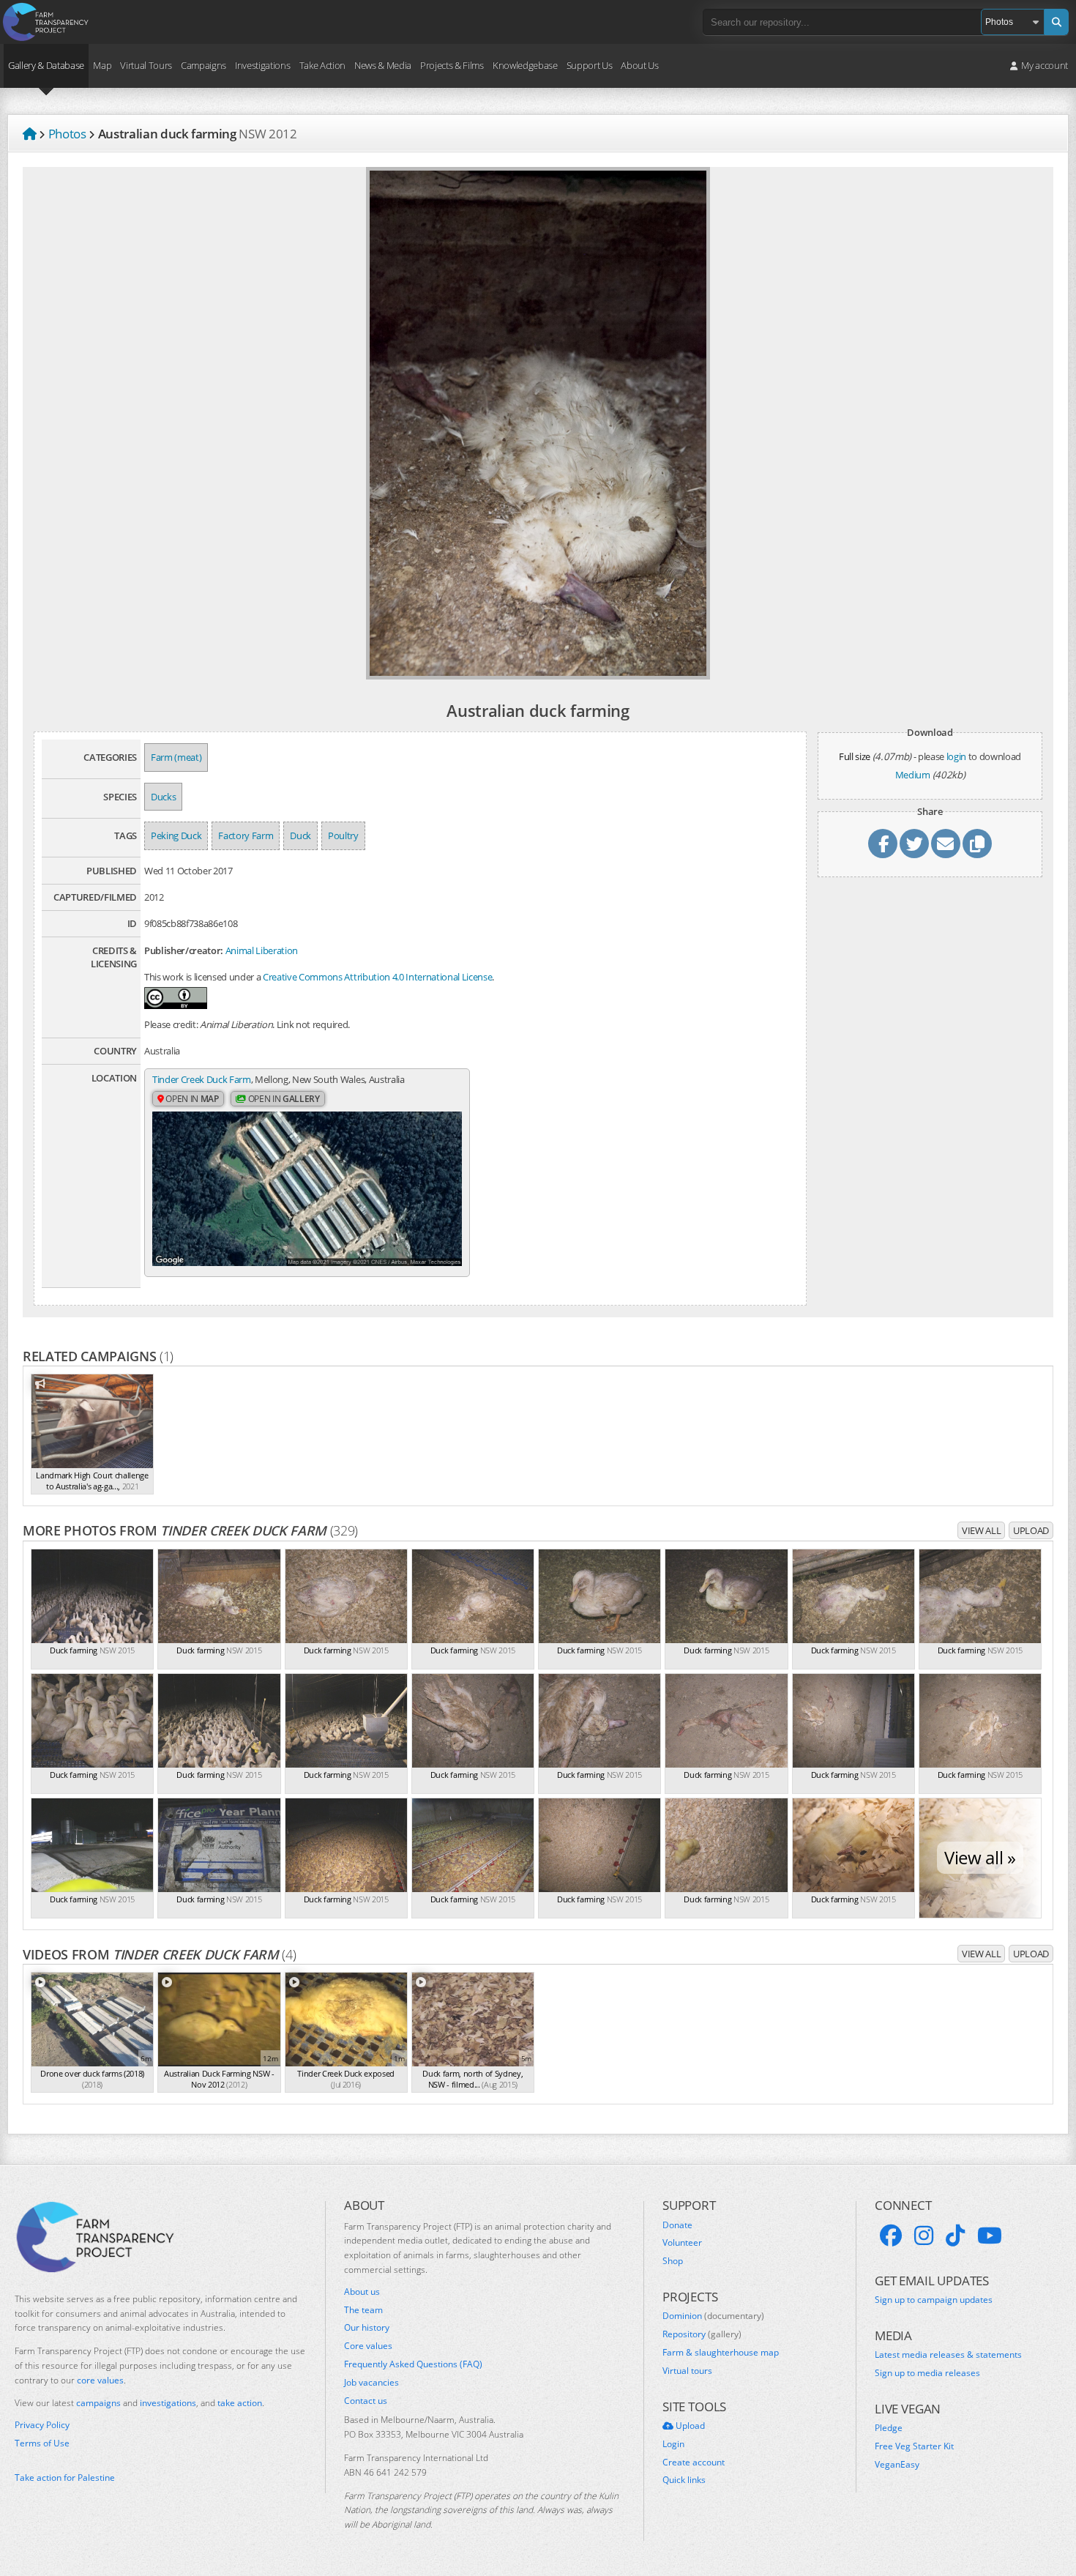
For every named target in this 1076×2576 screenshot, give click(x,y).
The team (363, 2310)
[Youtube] (990, 2236)
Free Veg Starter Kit (914, 2446)
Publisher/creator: (184, 950)
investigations (168, 2403)
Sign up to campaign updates (934, 2300)
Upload (1031, 1530)
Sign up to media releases (927, 2373)
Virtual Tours (146, 65)
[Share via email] (946, 844)
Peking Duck (176, 835)
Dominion (713, 2316)
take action (240, 2403)
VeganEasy (897, 2465)
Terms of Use (42, 2443)
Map (102, 65)
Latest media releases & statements (948, 2355)
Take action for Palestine (65, 2478)
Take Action (322, 65)
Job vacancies (371, 2383)
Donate (677, 2225)
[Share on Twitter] (914, 844)
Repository (702, 2334)
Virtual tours (687, 2371)
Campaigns (203, 65)
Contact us (366, 2401)
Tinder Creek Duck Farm (202, 1079)
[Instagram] (924, 2236)
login (956, 756)
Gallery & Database (46, 65)
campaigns (98, 2403)
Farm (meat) (176, 757)
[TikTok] (955, 2236)
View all (981, 1530)
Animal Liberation (262, 950)
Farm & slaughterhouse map (721, 2353)
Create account (694, 2463)
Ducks (163, 797)
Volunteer (682, 2243)
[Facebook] (891, 2236)
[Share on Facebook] (883, 844)
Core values (368, 2346)
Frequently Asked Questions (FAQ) (413, 2364)
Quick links (684, 2480)
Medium (913, 775)
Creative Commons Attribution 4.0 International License (377, 977)
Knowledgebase (525, 65)
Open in (191, 1099)
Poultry (343, 835)
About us (362, 2292)
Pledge (889, 2428)
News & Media (383, 65)
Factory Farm (246, 835)
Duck (300, 835)
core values (100, 2380)
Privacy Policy (42, 2425)
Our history (367, 2328)
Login (673, 2444)
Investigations (262, 65)
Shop (673, 2261)
